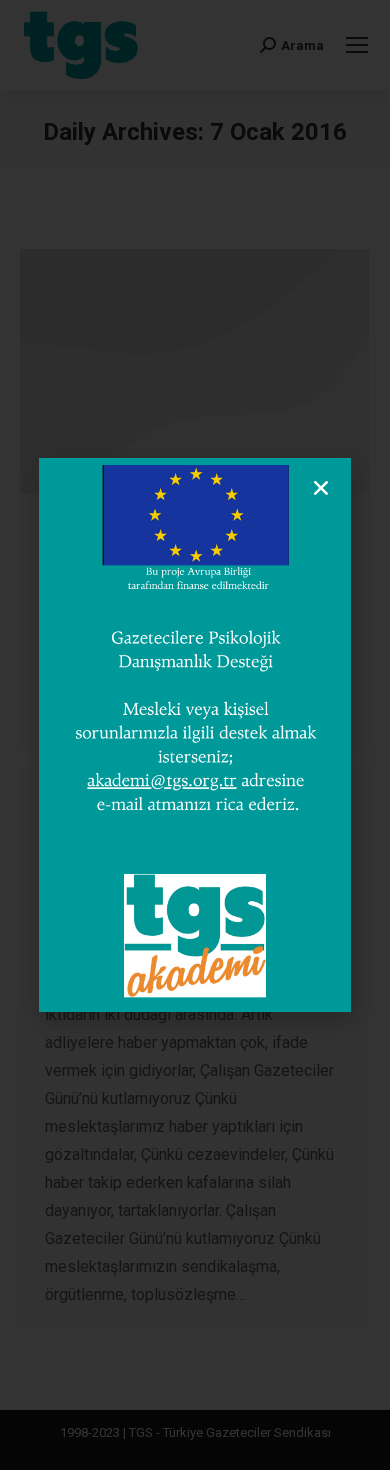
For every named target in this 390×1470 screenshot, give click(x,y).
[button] (321, 488)
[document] (195, 735)
